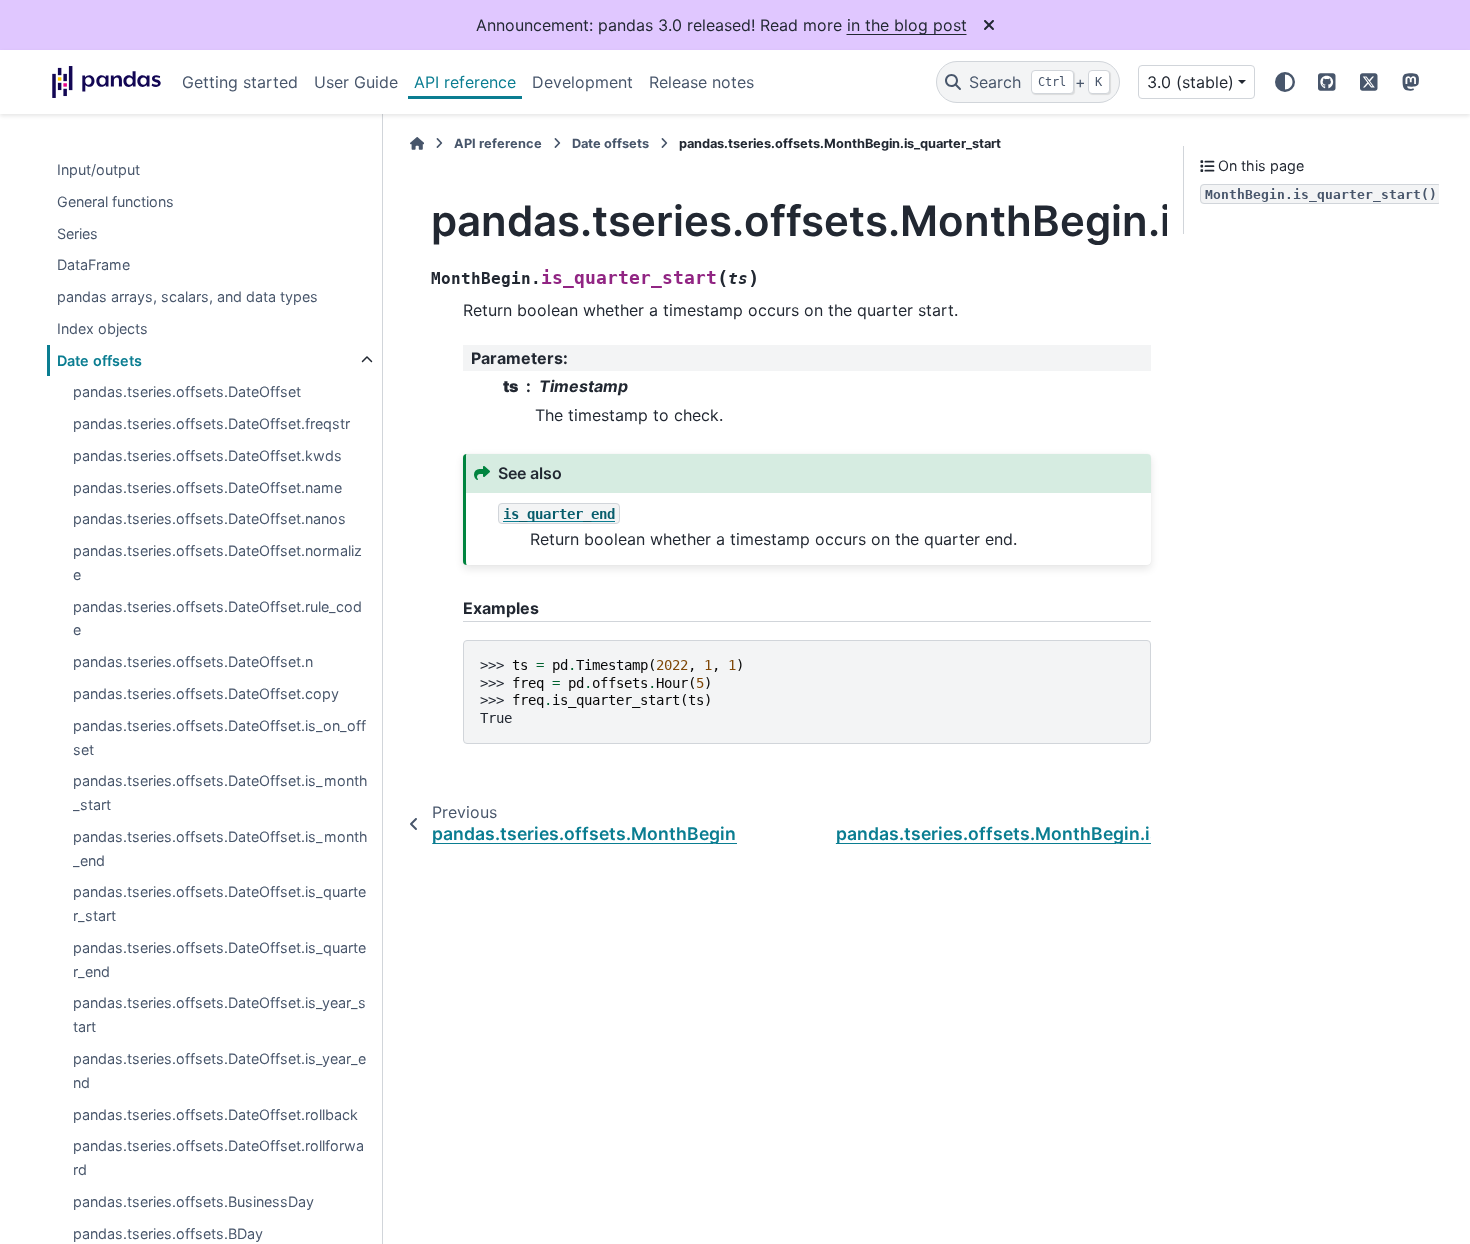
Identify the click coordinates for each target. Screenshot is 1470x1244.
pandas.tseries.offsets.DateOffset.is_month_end (220, 848)
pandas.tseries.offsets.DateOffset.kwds (207, 455)
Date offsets (99, 360)
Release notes (701, 82)
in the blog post (907, 25)
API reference (465, 82)
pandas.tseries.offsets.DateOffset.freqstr (211, 424)
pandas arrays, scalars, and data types (187, 296)
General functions (115, 201)
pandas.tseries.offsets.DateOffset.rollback (215, 1114)
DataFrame (93, 265)
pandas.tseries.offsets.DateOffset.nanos (209, 519)
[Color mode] (1285, 82)
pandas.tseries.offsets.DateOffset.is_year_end (219, 1070)
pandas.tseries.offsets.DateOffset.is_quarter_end (219, 959)
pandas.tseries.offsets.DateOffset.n (193, 662)
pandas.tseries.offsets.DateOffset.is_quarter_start (219, 904)
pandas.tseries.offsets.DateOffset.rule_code (217, 618)
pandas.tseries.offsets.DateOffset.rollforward (218, 1158)
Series (77, 233)
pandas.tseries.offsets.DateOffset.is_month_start (220, 793)
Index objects (102, 328)
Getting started (240, 82)
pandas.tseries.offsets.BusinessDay (193, 1201)
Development (582, 82)
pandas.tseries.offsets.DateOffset (187, 392)
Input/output (98, 169)
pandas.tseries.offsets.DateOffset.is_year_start (219, 1015)
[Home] (417, 143)
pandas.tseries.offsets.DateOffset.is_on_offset (219, 737)
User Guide (356, 82)
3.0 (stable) (1190, 82)
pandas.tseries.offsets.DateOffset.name (207, 487)
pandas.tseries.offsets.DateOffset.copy (206, 693)
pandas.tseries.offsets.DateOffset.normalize (217, 563)
